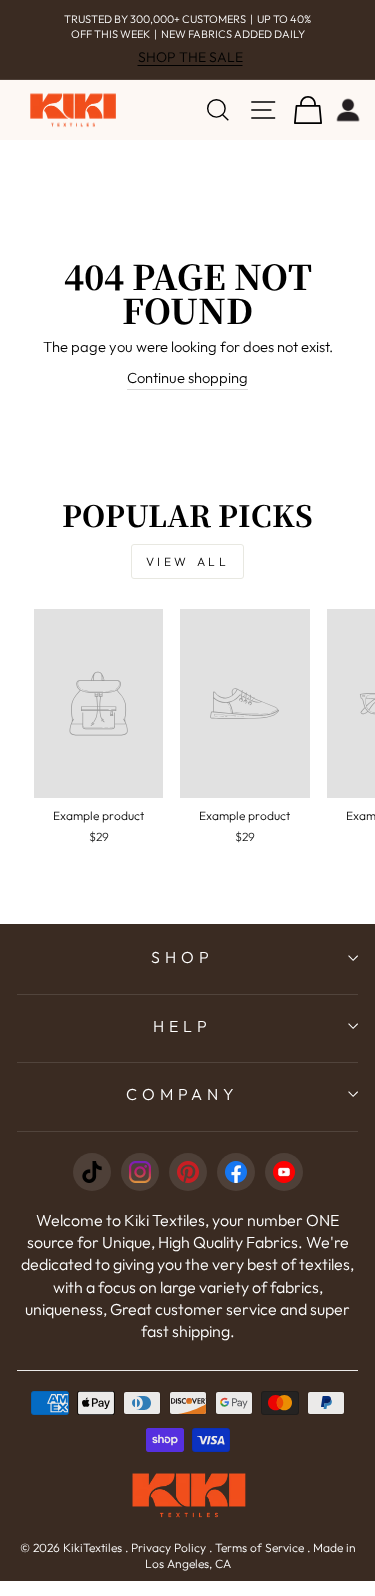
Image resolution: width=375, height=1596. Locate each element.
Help (182, 1026)
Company (182, 1094)
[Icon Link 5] (284, 1172)
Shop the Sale (190, 57)
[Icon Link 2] (140, 1172)
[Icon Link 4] (236, 1172)
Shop (182, 957)
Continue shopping (187, 377)
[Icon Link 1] (92, 1172)
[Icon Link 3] (188, 1172)
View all (188, 561)
